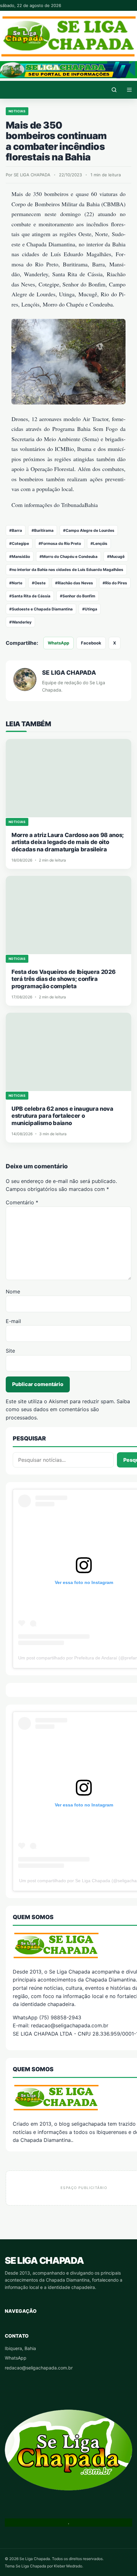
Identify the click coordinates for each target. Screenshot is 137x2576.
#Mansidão (20, 556)
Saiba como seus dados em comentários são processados (68, 1409)
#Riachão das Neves (74, 583)
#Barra (16, 530)
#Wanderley (20, 622)
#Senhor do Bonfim (78, 596)
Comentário (22, 1202)
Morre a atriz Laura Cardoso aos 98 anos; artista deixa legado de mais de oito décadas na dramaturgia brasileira (68, 842)
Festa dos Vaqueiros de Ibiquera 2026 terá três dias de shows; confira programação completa (63, 979)
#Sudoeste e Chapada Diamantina (41, 609)
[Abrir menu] (129, 90)
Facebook (91, 643)
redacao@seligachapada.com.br (39, 2368)
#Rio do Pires (115, 583)
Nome (13, 1292)
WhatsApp (58, 643)
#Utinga (90, 609)
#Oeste (39, 583)
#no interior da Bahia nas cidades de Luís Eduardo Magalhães (66, 570)
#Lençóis (99, 543)
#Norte (16, 583)
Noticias (17, 111)
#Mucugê (116, 556)
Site (10, 1351)
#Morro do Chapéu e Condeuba (68, 556)
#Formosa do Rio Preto (60, 543)
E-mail (13, 1321)
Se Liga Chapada (44, 2260)
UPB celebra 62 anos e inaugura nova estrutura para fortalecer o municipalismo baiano (62, 1116)
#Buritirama (43, 530)
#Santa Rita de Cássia (30, 596)
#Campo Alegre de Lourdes (89, 530)
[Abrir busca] (114, 90)
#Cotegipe (19, 543)
